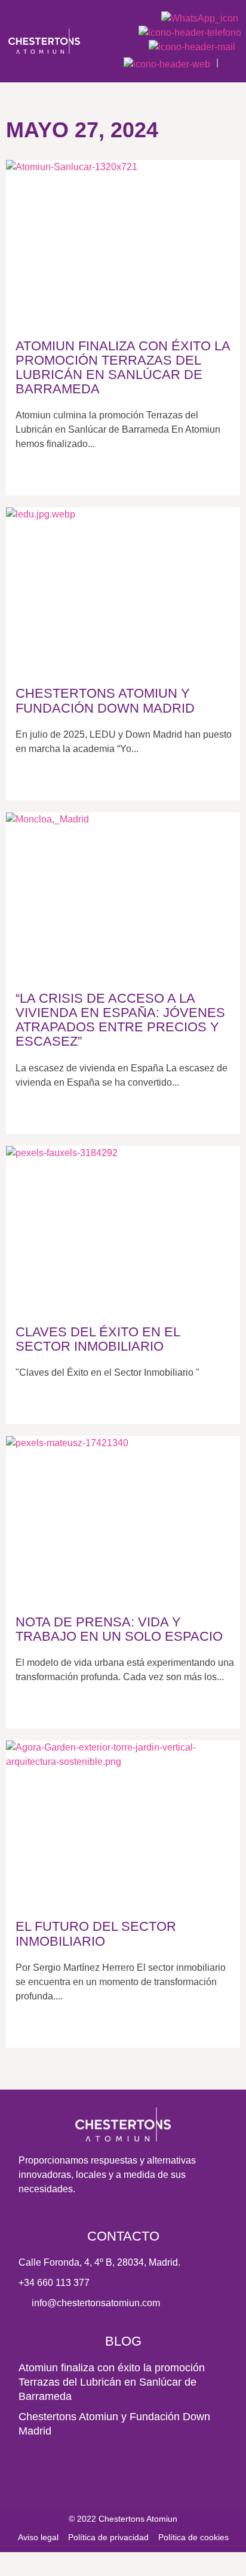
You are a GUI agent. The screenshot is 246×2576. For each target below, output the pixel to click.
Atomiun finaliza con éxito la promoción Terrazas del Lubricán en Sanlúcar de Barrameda (112, 2382)
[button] (233, 62)
